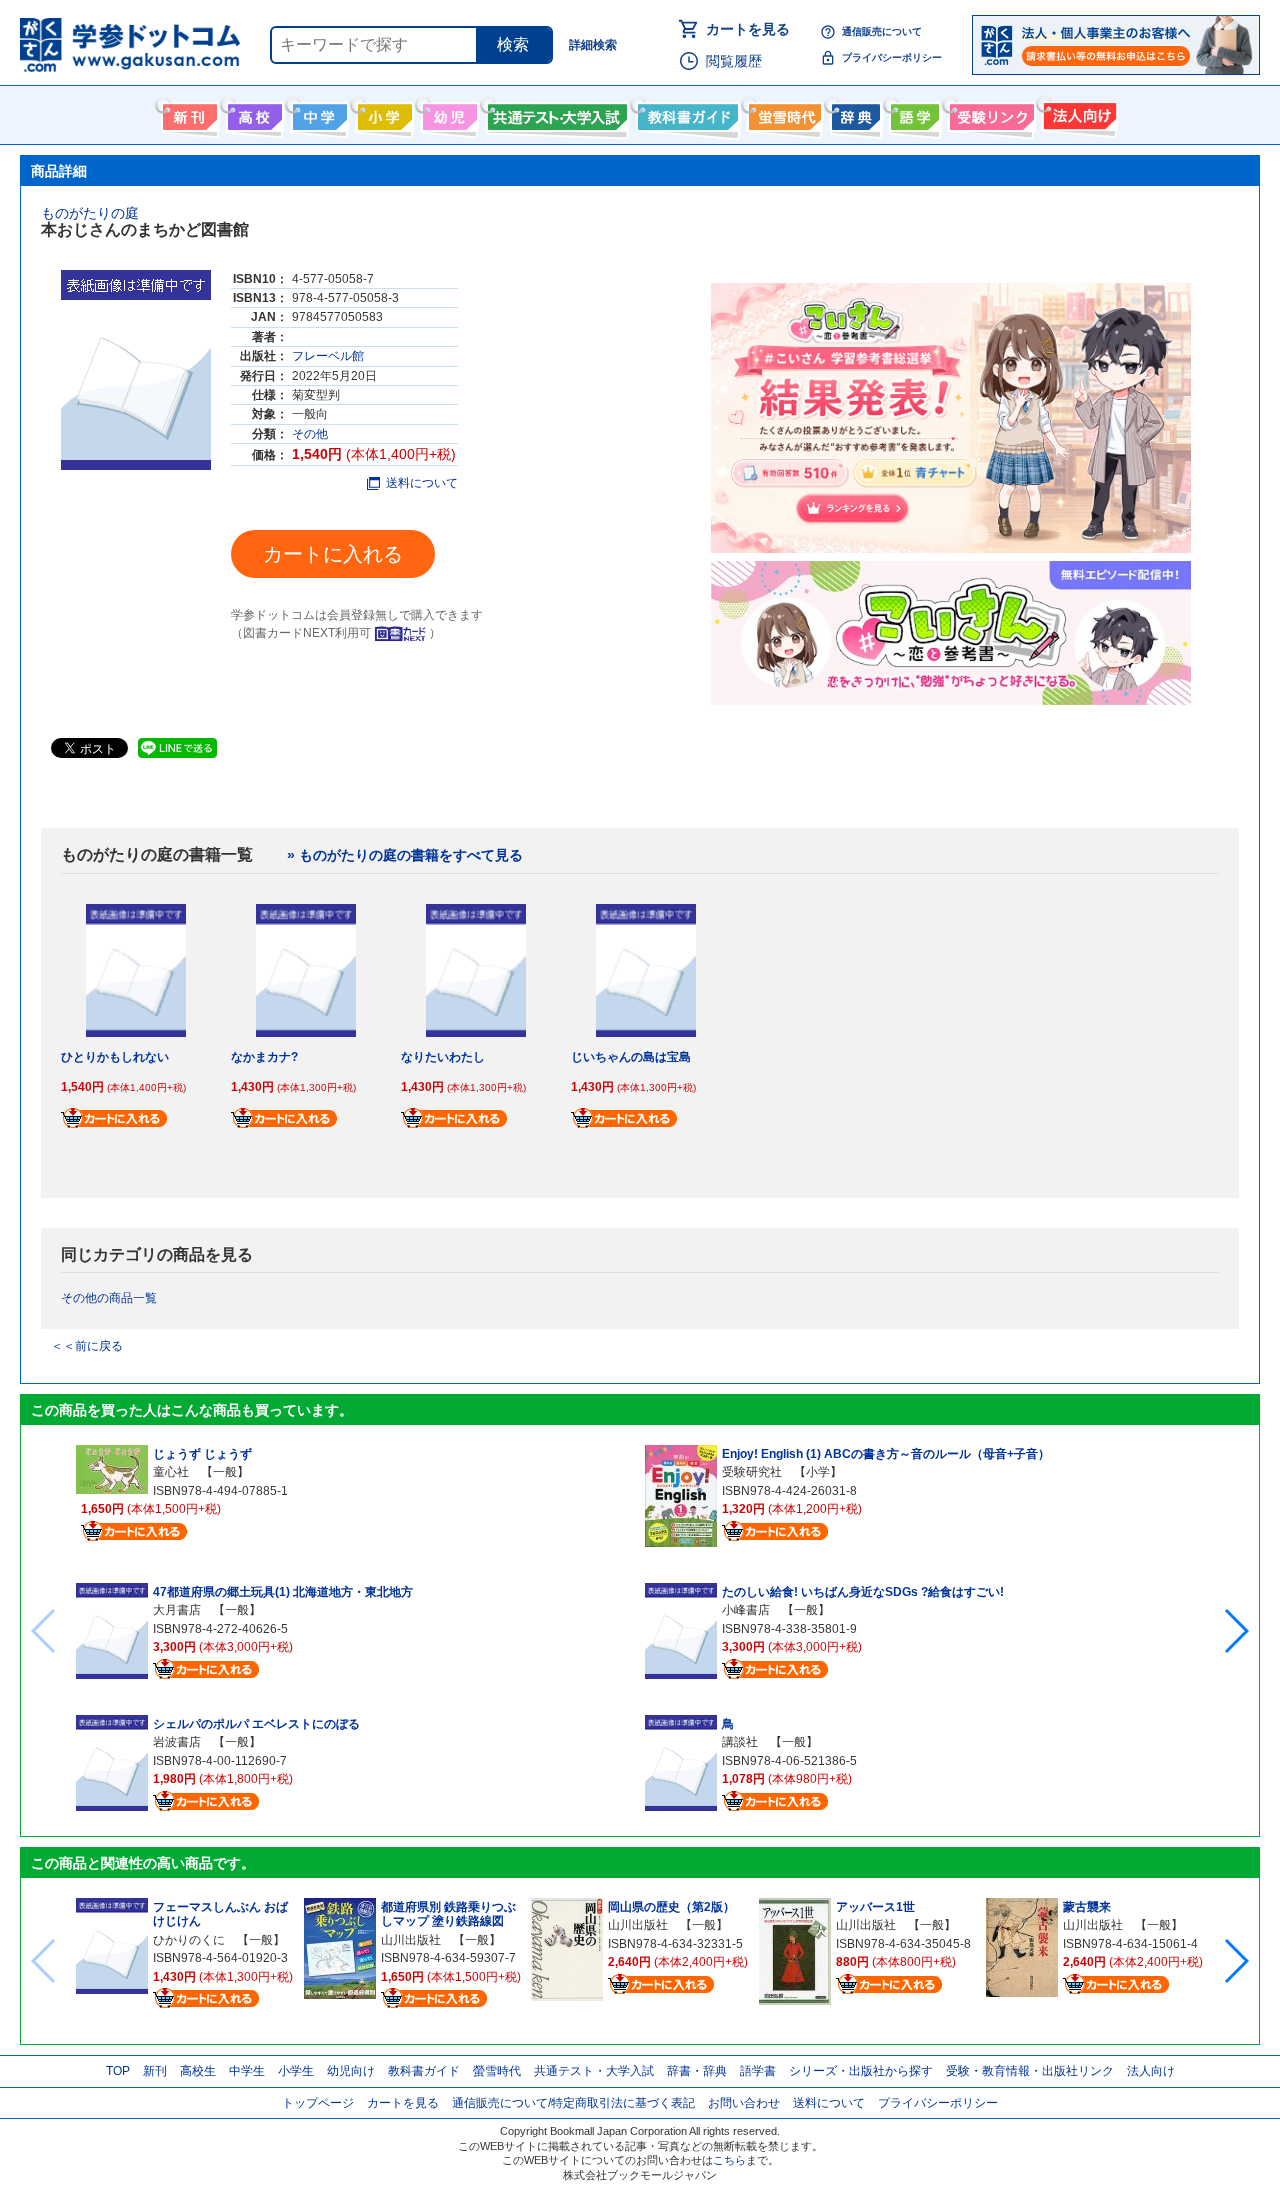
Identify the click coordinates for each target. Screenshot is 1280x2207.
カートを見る (748, 29)
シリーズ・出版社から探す (861, 2071)
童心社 (171, 1472)
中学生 (247, 2071)
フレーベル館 (328, 356)
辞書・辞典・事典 (853, 113)
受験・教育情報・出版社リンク (1030, 2071)
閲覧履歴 (734, 61)
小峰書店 (746, 1610)
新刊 (155, 2071)
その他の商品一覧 (109, 1298)
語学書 (912, 113)
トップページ (318, 2103)
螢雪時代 (782, 113)
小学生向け (382, 113)
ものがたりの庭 (90, 213)
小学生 (296, 2071)
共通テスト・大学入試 (555, 113)
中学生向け (317, 113)
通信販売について (882, 31)
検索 (513, 44)
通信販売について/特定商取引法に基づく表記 (573, 2103)
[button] (1235, 1631)
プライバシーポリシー (892, 57)
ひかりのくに (189, 1940)
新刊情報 (187, 113)
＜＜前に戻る (87, 1346)
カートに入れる (333, 554)
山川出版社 (411, 1940)
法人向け (1077, 113)
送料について (422, 483)
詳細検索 (593, 45)
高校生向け (252, 113)
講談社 (740, 1742)
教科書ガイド (685, 113)
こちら (729, 2160)
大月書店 (177, 1610)
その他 (310, 434)
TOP (118, 2071)
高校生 (198, 2071)
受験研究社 (752, 1472)
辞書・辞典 (697, 2071)
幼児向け (447, 113)
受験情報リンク (989, 113)
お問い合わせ (744, 2103)
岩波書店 (177, 1742)
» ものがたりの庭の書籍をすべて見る (405, 855)
